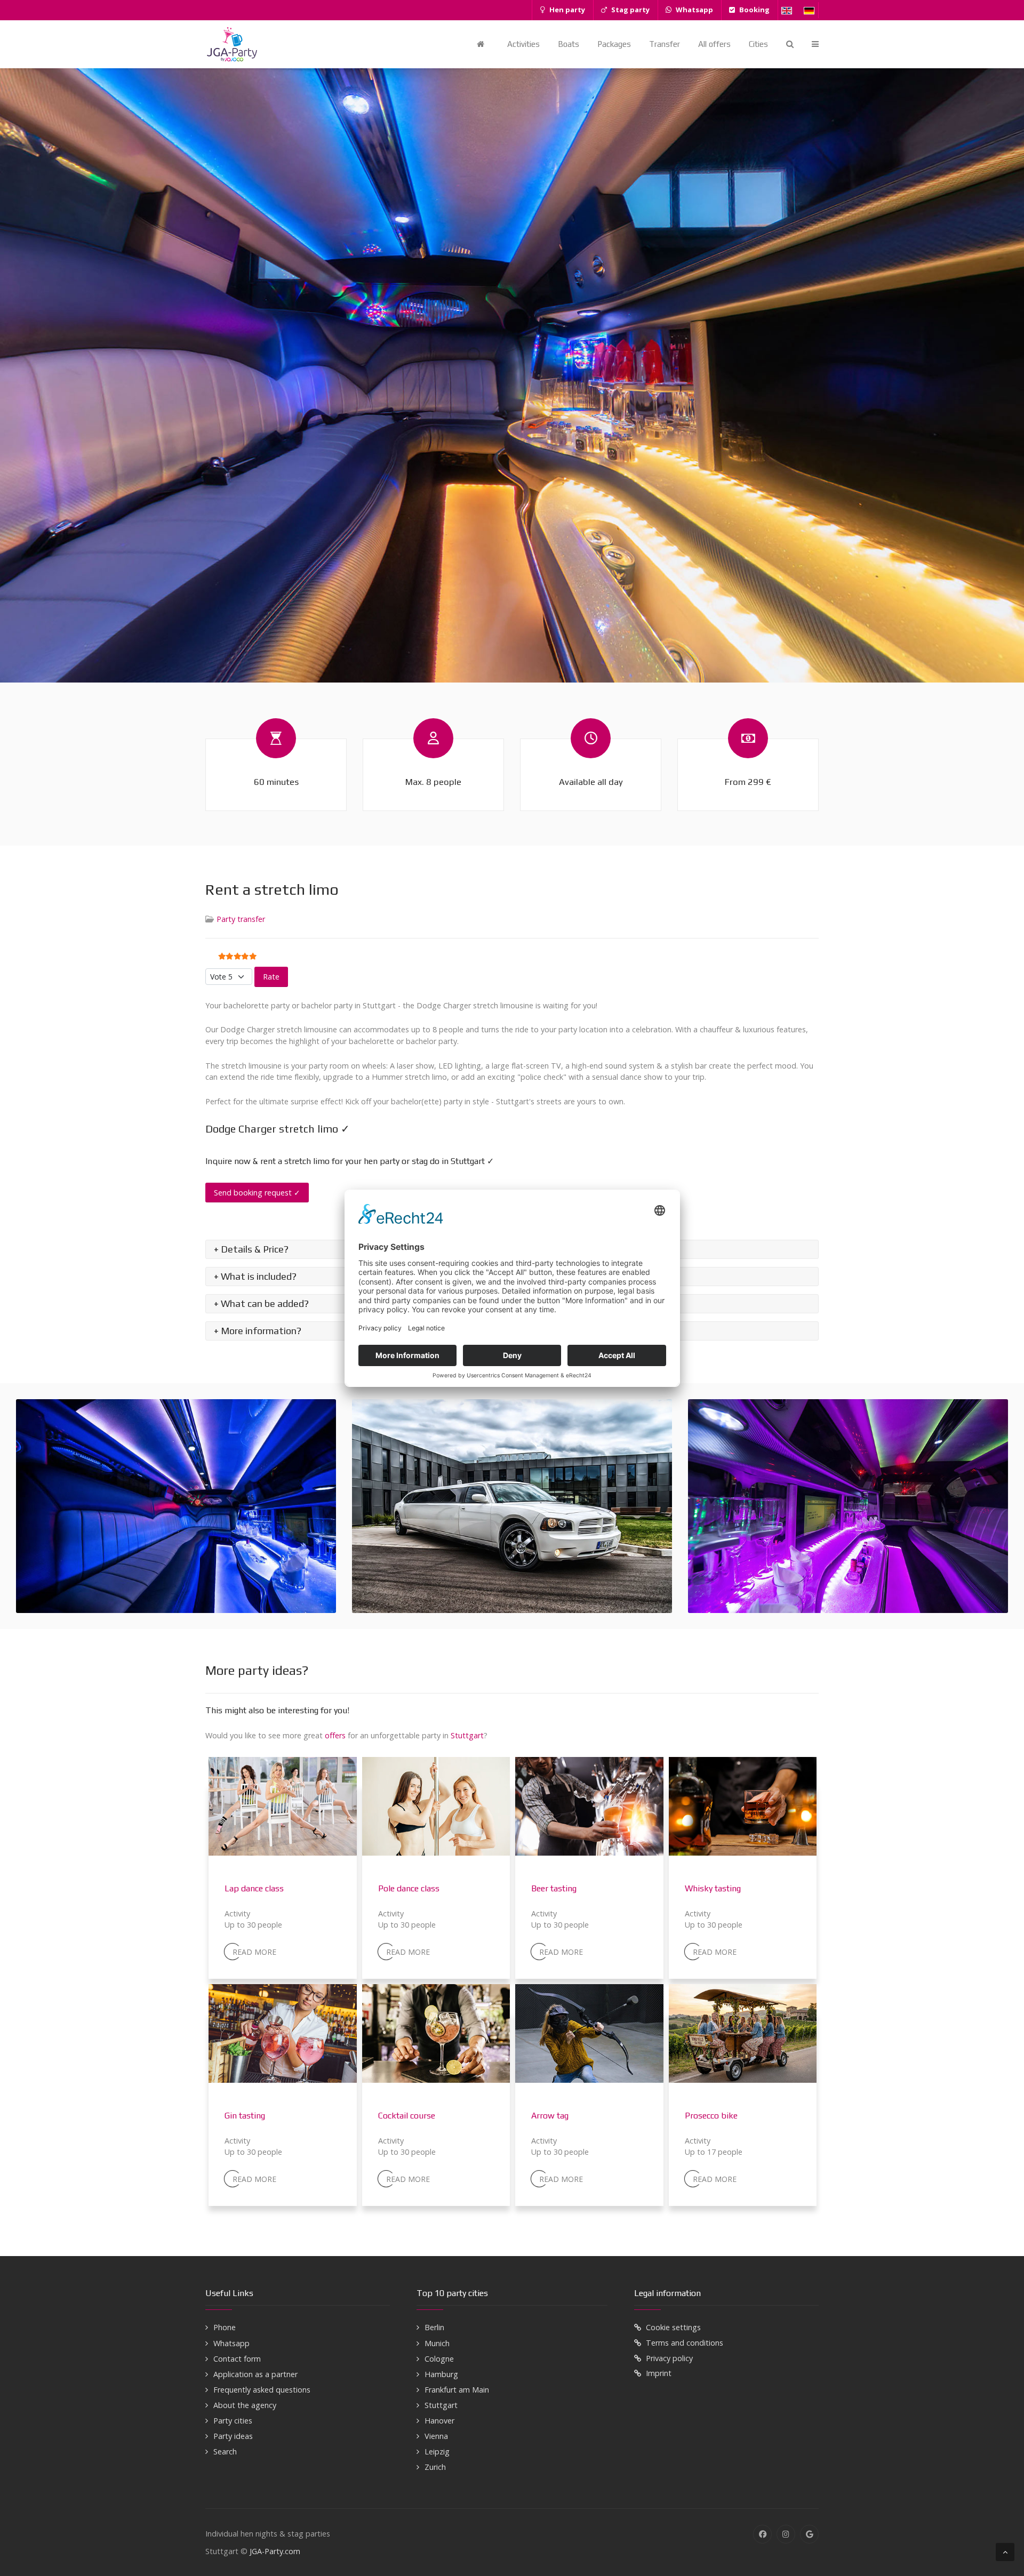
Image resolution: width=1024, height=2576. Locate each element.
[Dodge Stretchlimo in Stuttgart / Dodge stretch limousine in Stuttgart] (176, 1506)
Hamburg (441, 2374)
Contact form (237, 2359)
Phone (225, 2327)
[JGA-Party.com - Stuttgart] (232, 44)
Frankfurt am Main (457, 2390)
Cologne (439, 2359)
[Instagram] (786, 2534)
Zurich (435, 2467)
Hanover (439, 2421)
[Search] (790, 44)
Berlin (434, 2327)
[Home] (483, 44)
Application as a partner (255, 2374)
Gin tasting (245, 2116)
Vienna (436, 2436)
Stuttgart (467, 1735)
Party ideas (233, 2436)
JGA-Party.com (275, 2551)
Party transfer (241, 919)
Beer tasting (554, 1888)
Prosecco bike (711, 2116)
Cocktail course (407, 2116)
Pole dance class (409, 1888)
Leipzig (437, 2451)
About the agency (245, 2405)
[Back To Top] (1005, 2552)
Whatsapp (231, 2343)
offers (335, 1735)
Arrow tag (550, 2116)
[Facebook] (762, 2534)
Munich (437, 2343)
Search (225, 2451)
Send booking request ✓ (257, 1193)
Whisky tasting (713, 1888)
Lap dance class (254, 1888)
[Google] (809, 2534)
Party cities (233, 2421)
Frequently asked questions (262, 2390)
